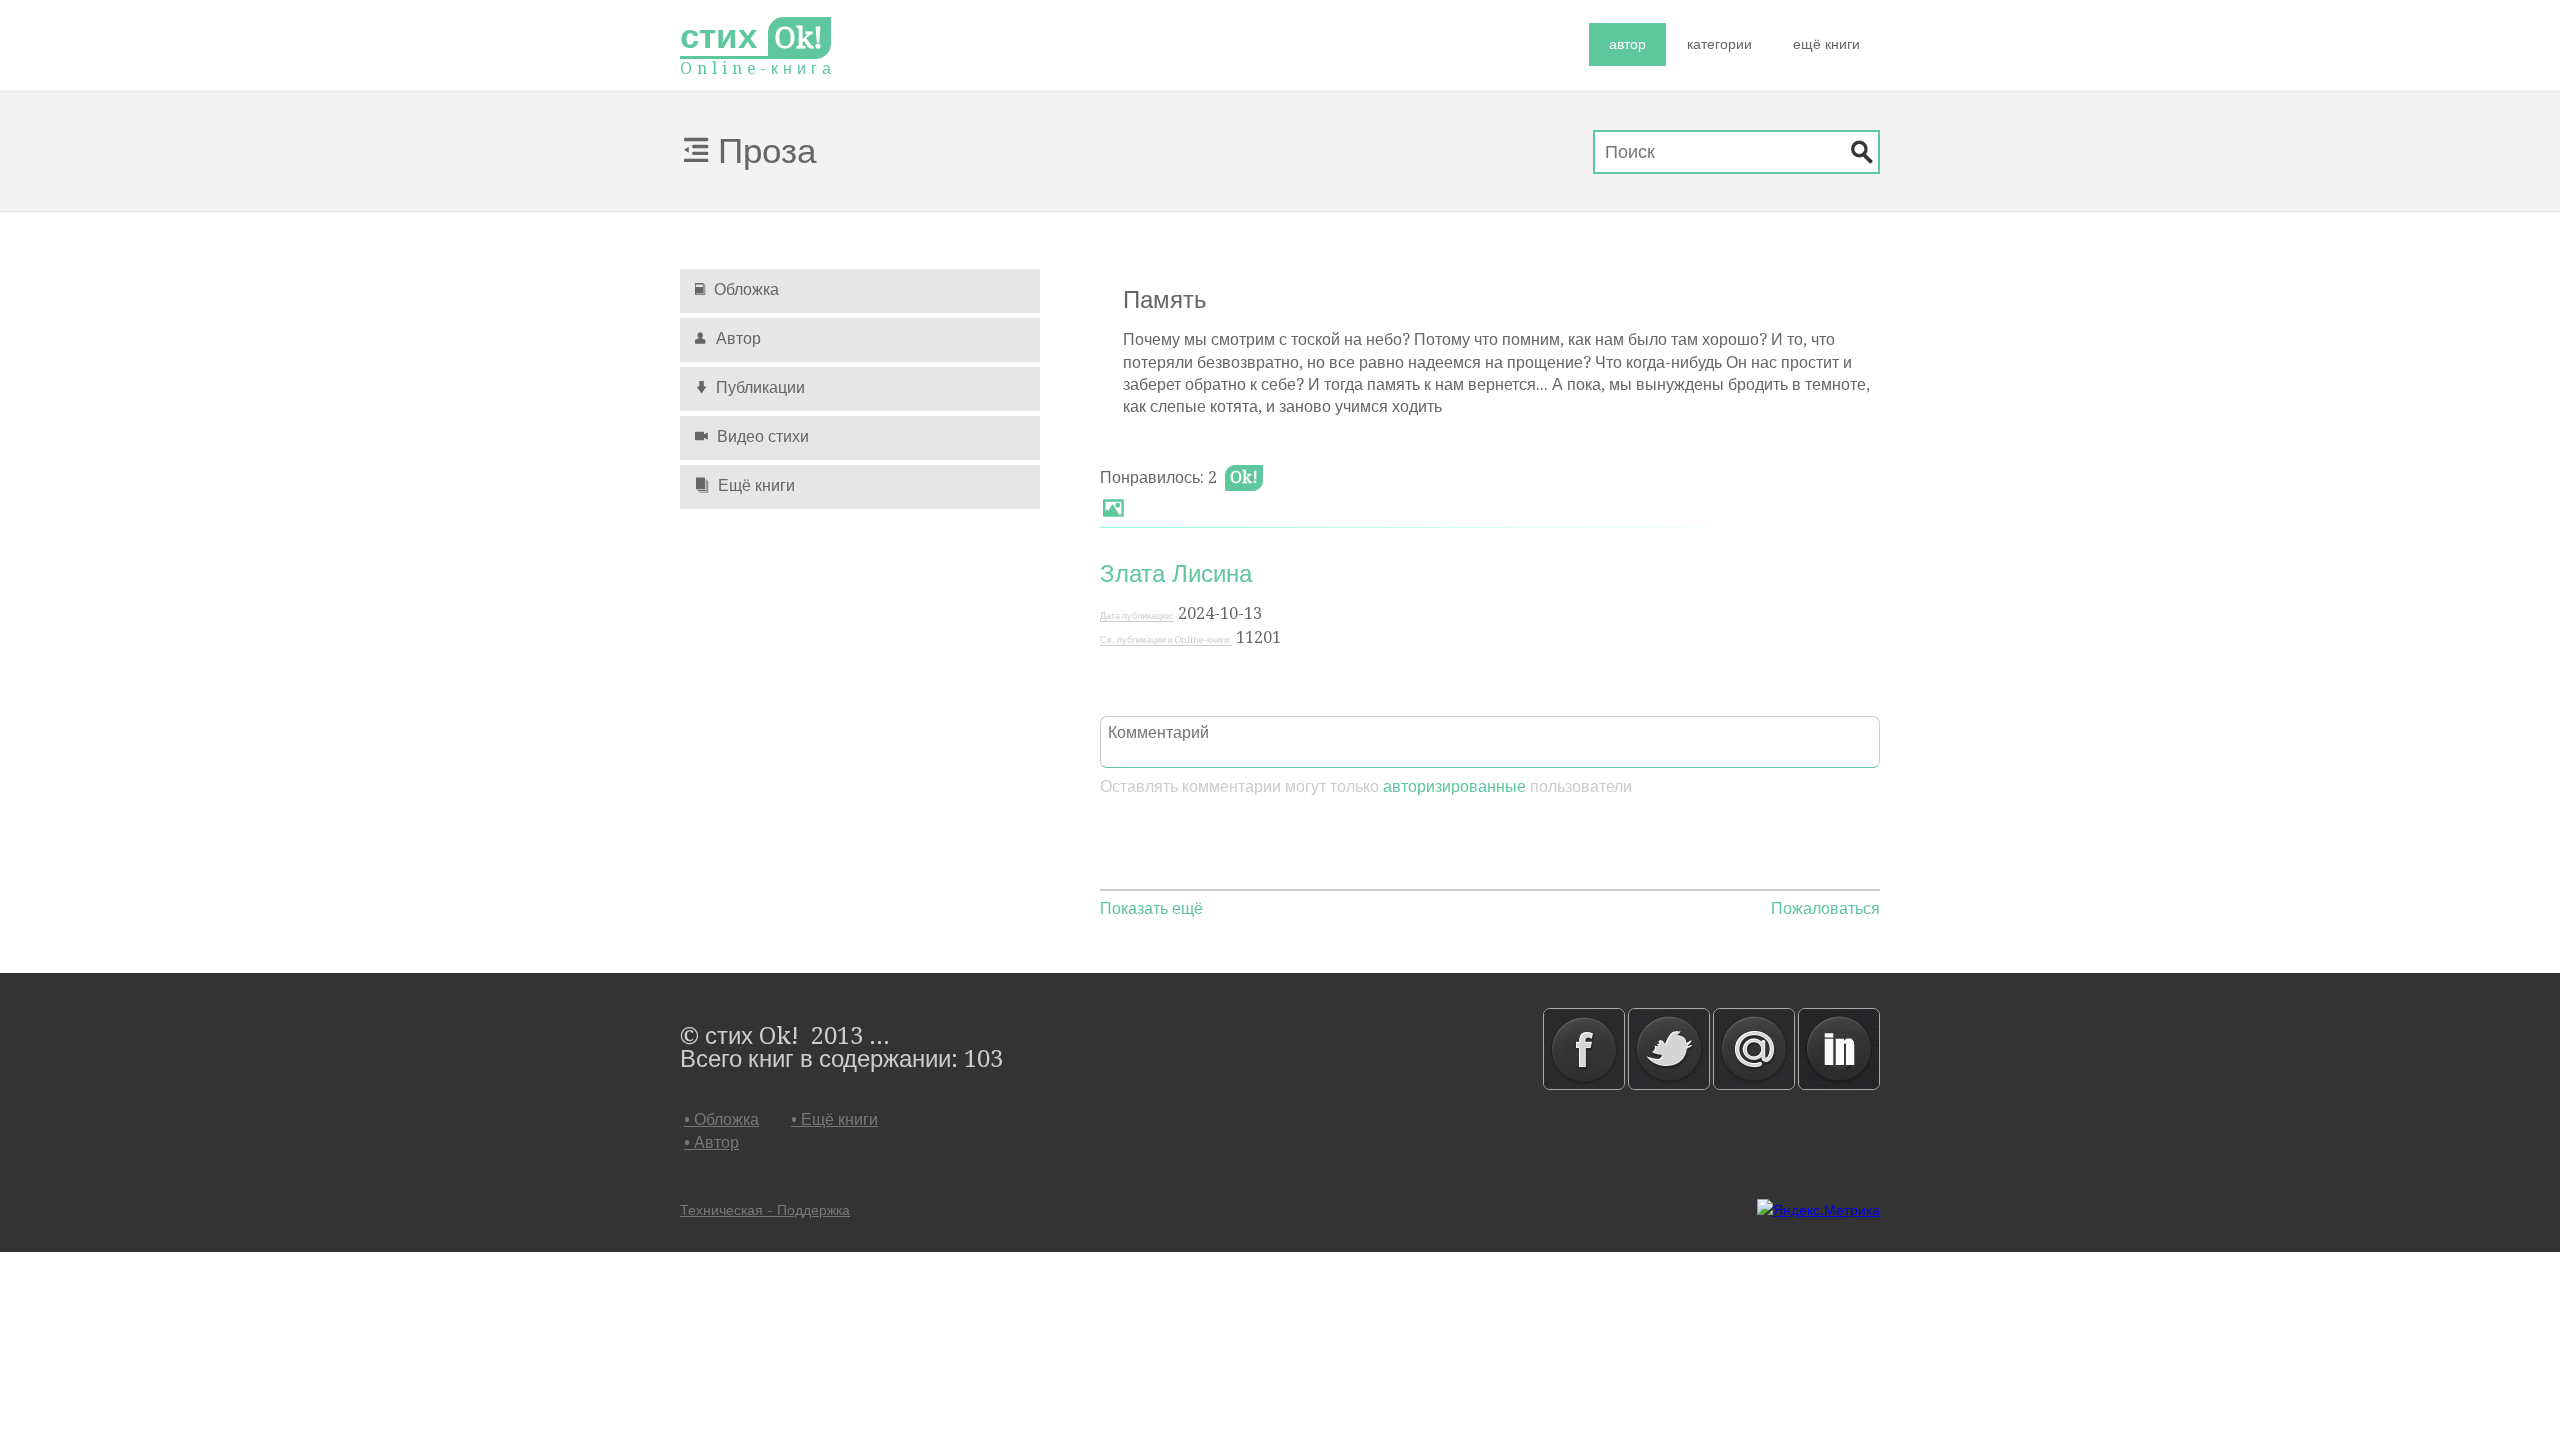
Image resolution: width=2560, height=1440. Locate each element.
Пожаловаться (1825, 908)
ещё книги (1826, 44)
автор (1627, 44)
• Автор (711, 1142)
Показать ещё (1151, 908)
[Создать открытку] (1113, 511)
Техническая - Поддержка (765, 1210)
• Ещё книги (834, 1119)
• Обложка (721, 1119)
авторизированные (1454, 786)
